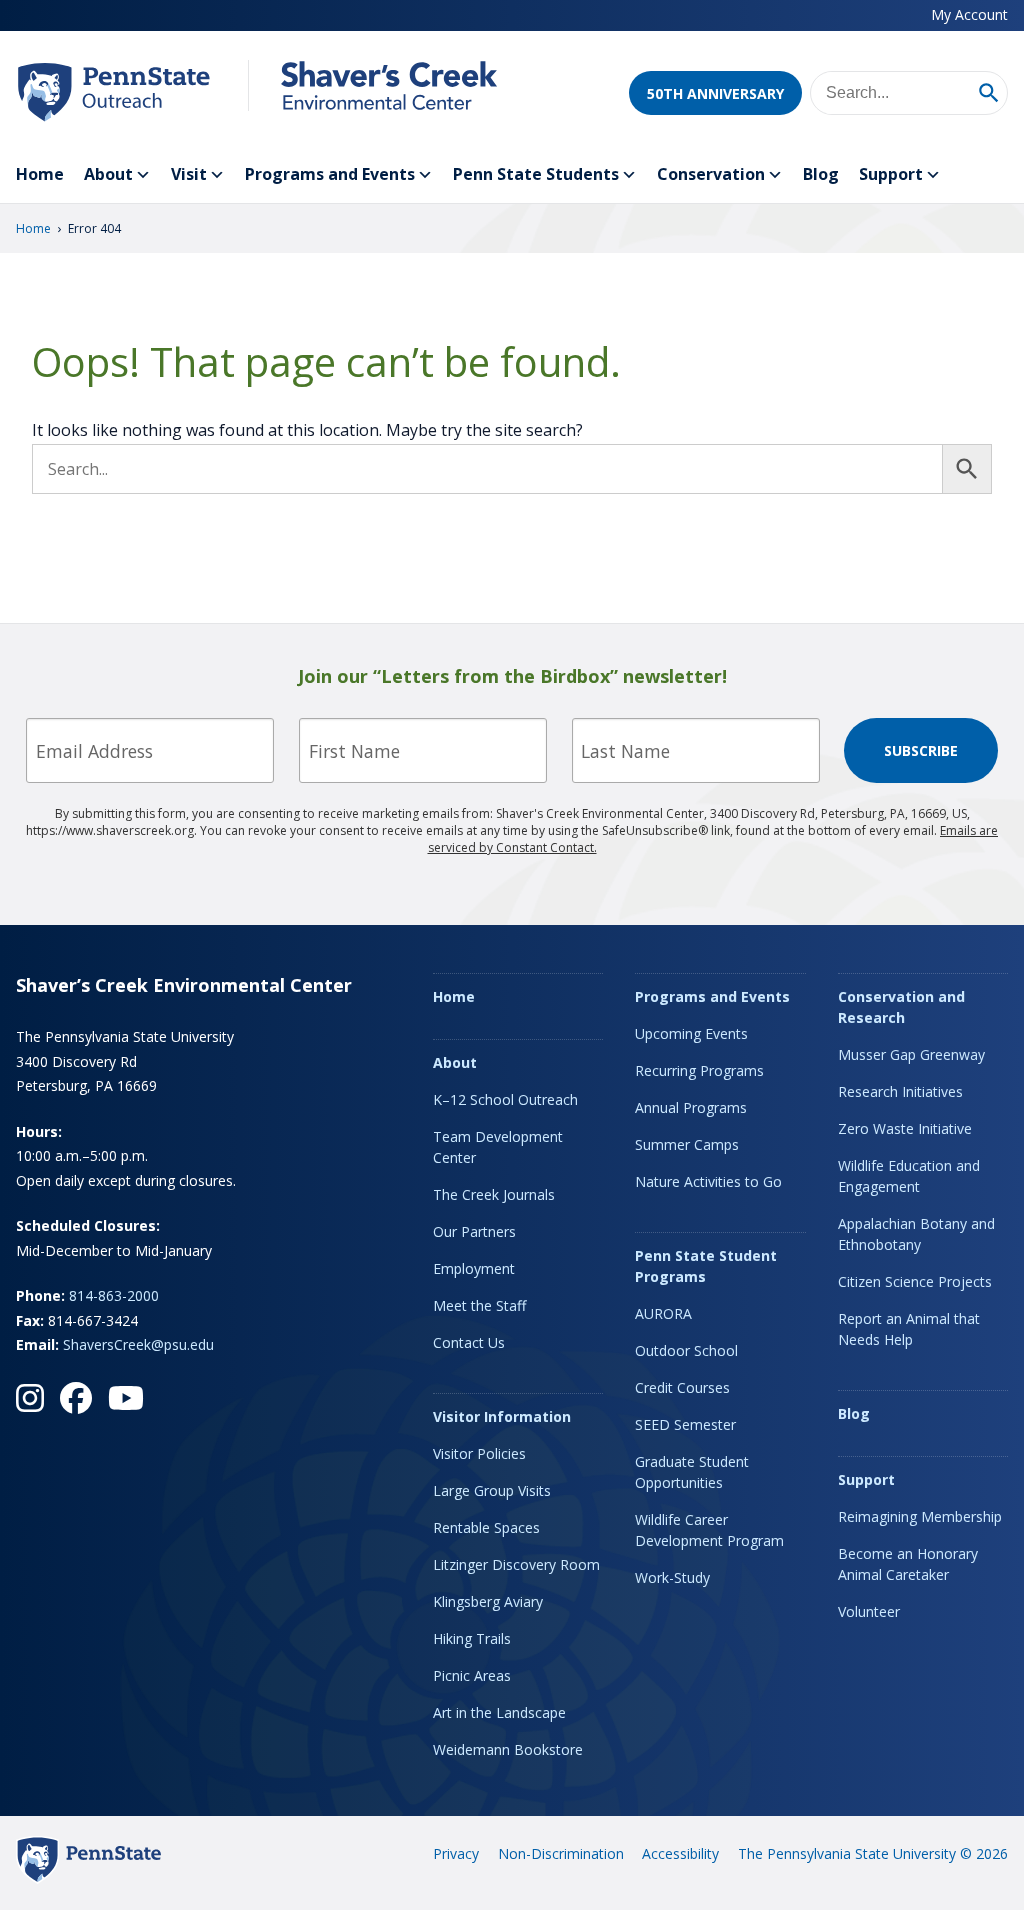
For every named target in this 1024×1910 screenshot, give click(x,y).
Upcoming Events (691, 1033)
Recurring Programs (699, 1070)
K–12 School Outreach (505, 1099)
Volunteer (869, 1611)
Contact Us (469, 1342)
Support (891, 174)
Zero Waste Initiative (905, 1128)
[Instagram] (30, 1398)
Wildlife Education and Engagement (909, 1176)
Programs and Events (330, 174)
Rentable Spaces (486, 1527)
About (108, 174)
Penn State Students (536, 174)
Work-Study (672, 1577)
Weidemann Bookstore (508, 1749)
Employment (474, 1268)
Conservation (711, 174)
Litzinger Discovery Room (516, 1564)
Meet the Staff (479, 1305)
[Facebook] (76, 1398)
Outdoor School (686, 1350)
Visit (189, 174)
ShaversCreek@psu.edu (138, 1344)
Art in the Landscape (499, 1712)
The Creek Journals (494, 1194)
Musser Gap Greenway (911, 1054)
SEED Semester (685, 1424)
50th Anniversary (715, 93)
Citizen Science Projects (915, 1281)
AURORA (663, 1313)
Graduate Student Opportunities (692, 1472)
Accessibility (680, 1853)
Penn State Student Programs (706, 1266)
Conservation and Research (901, 1007)
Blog (821, 174)
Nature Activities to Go (708, 1181)
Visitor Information (502, 1416)
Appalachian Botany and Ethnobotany (916, 1234)
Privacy (456, 1853)
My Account (969, 14)
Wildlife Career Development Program (709, 1530)
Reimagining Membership (920, 1516)
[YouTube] (126, 1398)
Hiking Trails (472, 1638)
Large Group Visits (492, 1490)
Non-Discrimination (561, 1853)
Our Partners (474, 1231)
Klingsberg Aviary (488, 1601)
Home (40, 174)
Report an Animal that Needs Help (909, 1329)
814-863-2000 (114, 1295)
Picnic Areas (472, 1675)
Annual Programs (691, 1107)
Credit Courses (682, 1387)
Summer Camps (687, 1144)
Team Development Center (498, 1147)
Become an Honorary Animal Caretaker (908, 1564)
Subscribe (921, 750)
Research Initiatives (900, 1091)
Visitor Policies (479, 1453)
